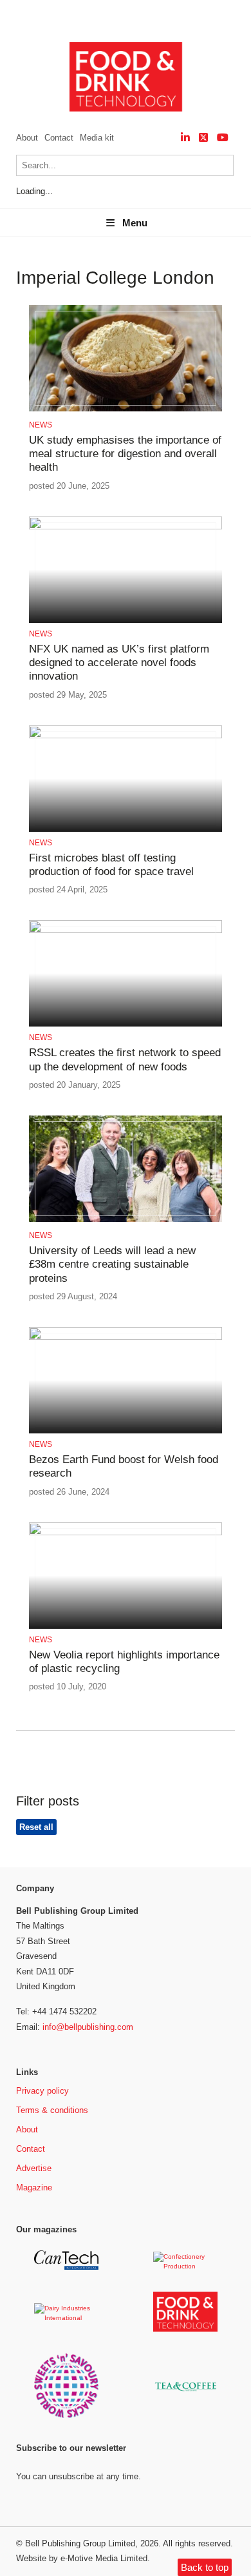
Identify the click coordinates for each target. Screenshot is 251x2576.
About (27, 138)
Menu (135, 223)
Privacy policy (42, 2091)
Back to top (205, 2567)
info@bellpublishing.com (88, 2027)
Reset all (36, 1827)
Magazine (34, 2188)
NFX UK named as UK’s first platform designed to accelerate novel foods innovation (119, 663)
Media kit (97, 138)
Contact (59, 138)
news (41, 425)
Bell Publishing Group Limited (80, 2543)
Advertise (34, 2168)
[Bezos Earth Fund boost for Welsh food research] (126, 1338)
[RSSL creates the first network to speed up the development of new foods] (126, 931)
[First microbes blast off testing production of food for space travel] (126, 736)
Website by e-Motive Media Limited (82, 2558)
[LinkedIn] (185, 138)
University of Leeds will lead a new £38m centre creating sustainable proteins (112, 1264)
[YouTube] (223, 138)
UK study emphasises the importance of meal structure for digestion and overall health (125, 454)
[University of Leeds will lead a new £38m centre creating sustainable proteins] (126, 1220)
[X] (203, 138)
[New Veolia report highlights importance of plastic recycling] (126, 1533)
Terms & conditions (52, 2110)
